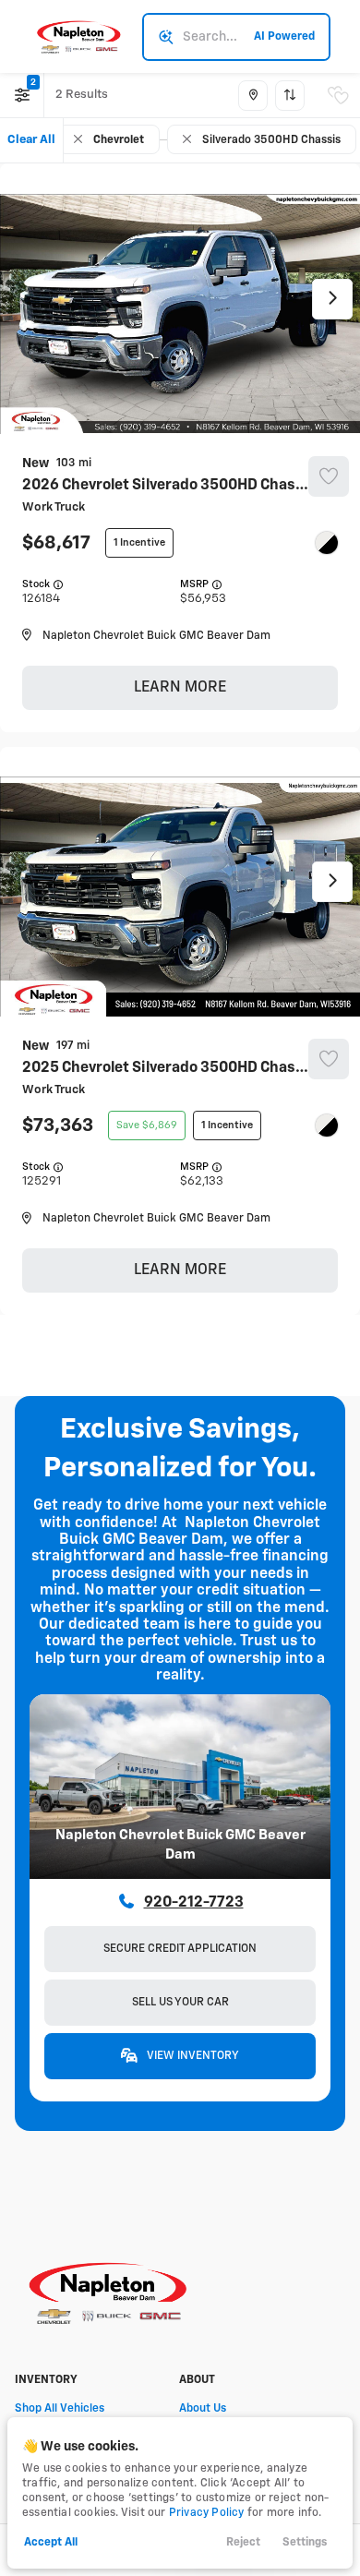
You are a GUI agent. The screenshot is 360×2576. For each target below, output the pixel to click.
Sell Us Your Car (180, 2003)
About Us (203, 2409)
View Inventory (192, 2056)
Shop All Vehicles (60, 2409)
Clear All (31, 140)
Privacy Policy (207, 2513)
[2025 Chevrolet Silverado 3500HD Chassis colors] (327, 1125)
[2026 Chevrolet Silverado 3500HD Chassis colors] (327, 543)
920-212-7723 (194, 1903)
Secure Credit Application (180, 1949)
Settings (305, 2543)
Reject (243, 2543)
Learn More (180, 688)
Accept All (51, 2543)
